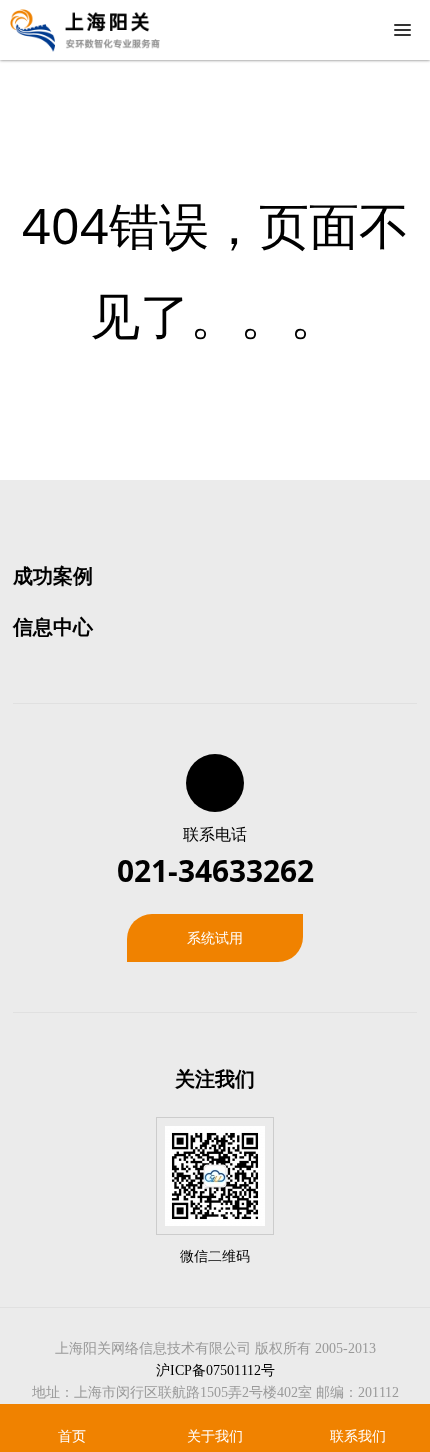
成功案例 (53, 575)
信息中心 (53, 626)
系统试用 (215, 937)
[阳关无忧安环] (85, 30)
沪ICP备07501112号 (215, 1370)
